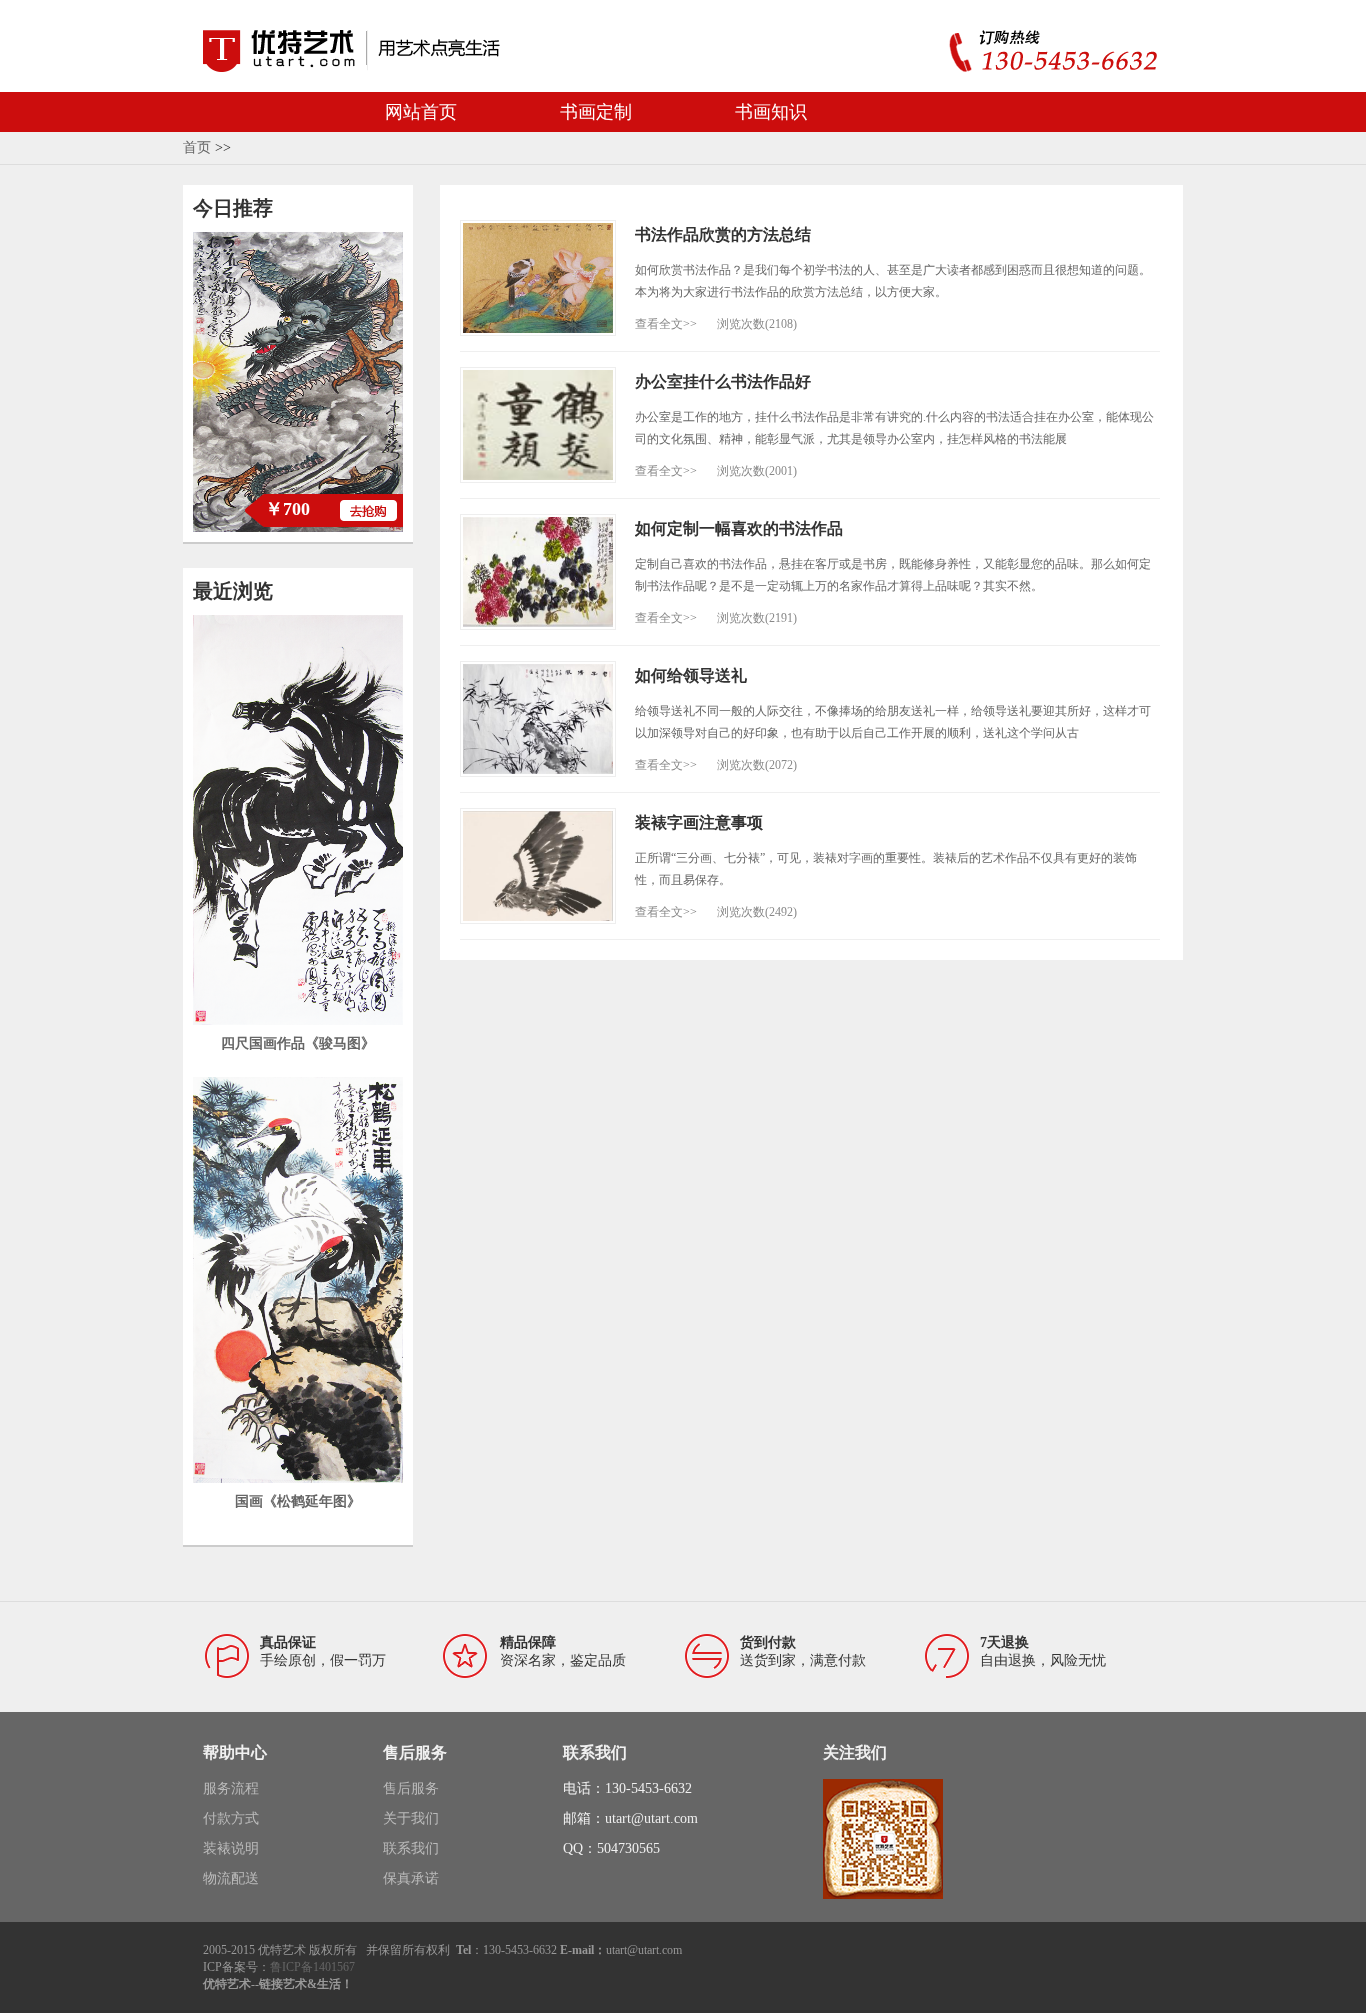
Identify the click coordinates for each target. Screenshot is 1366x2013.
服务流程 (231, 1788)
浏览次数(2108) (757, 324)
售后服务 (411, 1788)
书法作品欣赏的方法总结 (723, 234)
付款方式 (231, 1818)
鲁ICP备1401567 (312, 1967)
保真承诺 (411, 1878)
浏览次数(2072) (757, 765)
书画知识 (771, 112)
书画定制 (596, 112)
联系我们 (411, 1848)
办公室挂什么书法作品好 (723, 381)
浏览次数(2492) (757, 912)
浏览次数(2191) (757, 618)
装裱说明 (231, 1848)
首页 (197, 147)
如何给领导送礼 (691, 675)
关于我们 (411, 1818)
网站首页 (421, 112)
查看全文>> (666, 324)
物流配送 (231, 1878)
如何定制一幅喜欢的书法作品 (739, 528)
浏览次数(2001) (757, 471)
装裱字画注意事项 (699, 822)
